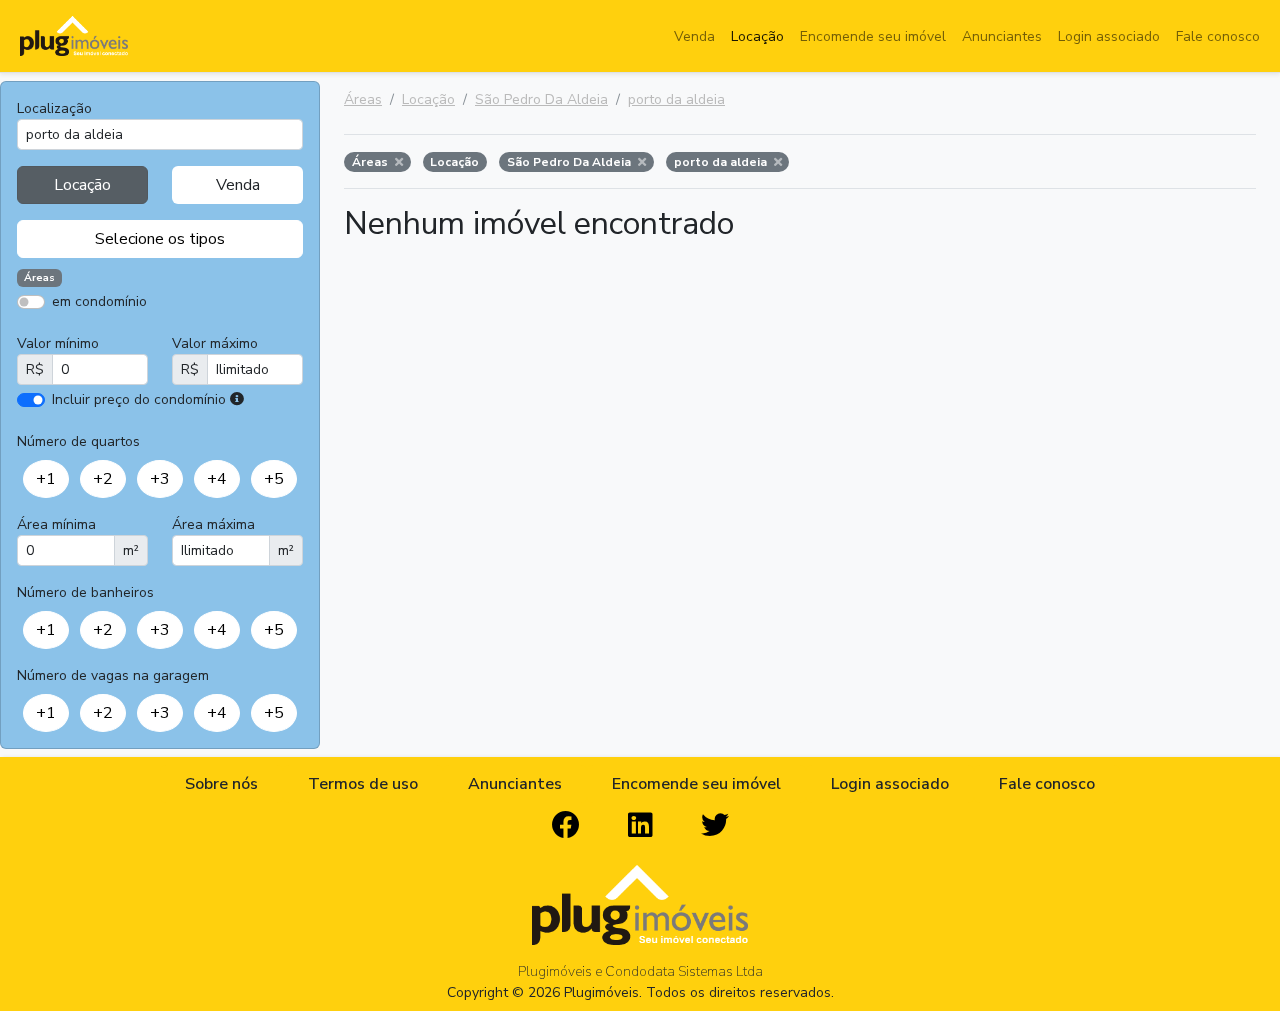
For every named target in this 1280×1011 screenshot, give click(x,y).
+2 (103, 479)
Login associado (1109, 36)
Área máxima (213, 524)
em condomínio (99, 301)
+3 (160, 479)
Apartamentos (112, 330)
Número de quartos (78, 441)
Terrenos (230, 330)
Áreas (363, 99)
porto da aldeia (676, 99)
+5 (274, 479)
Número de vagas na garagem (113, 675)
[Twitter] (715, 826)
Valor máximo (215, 343)
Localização (54, 108)
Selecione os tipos (160, 239)
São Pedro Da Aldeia (541, 99)
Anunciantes (1002, 36)
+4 (217, 479)
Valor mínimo (58, 343)
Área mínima (56, 524)
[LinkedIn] (640, 826)
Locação (757, 36)
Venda (694, 36)
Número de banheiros (85, 592)
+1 (46, 479)
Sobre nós (221, 784)
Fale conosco (1218, 36)
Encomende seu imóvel (873, 36)
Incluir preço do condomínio (139, 399)
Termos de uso (363, 784)
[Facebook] (566, 826)
